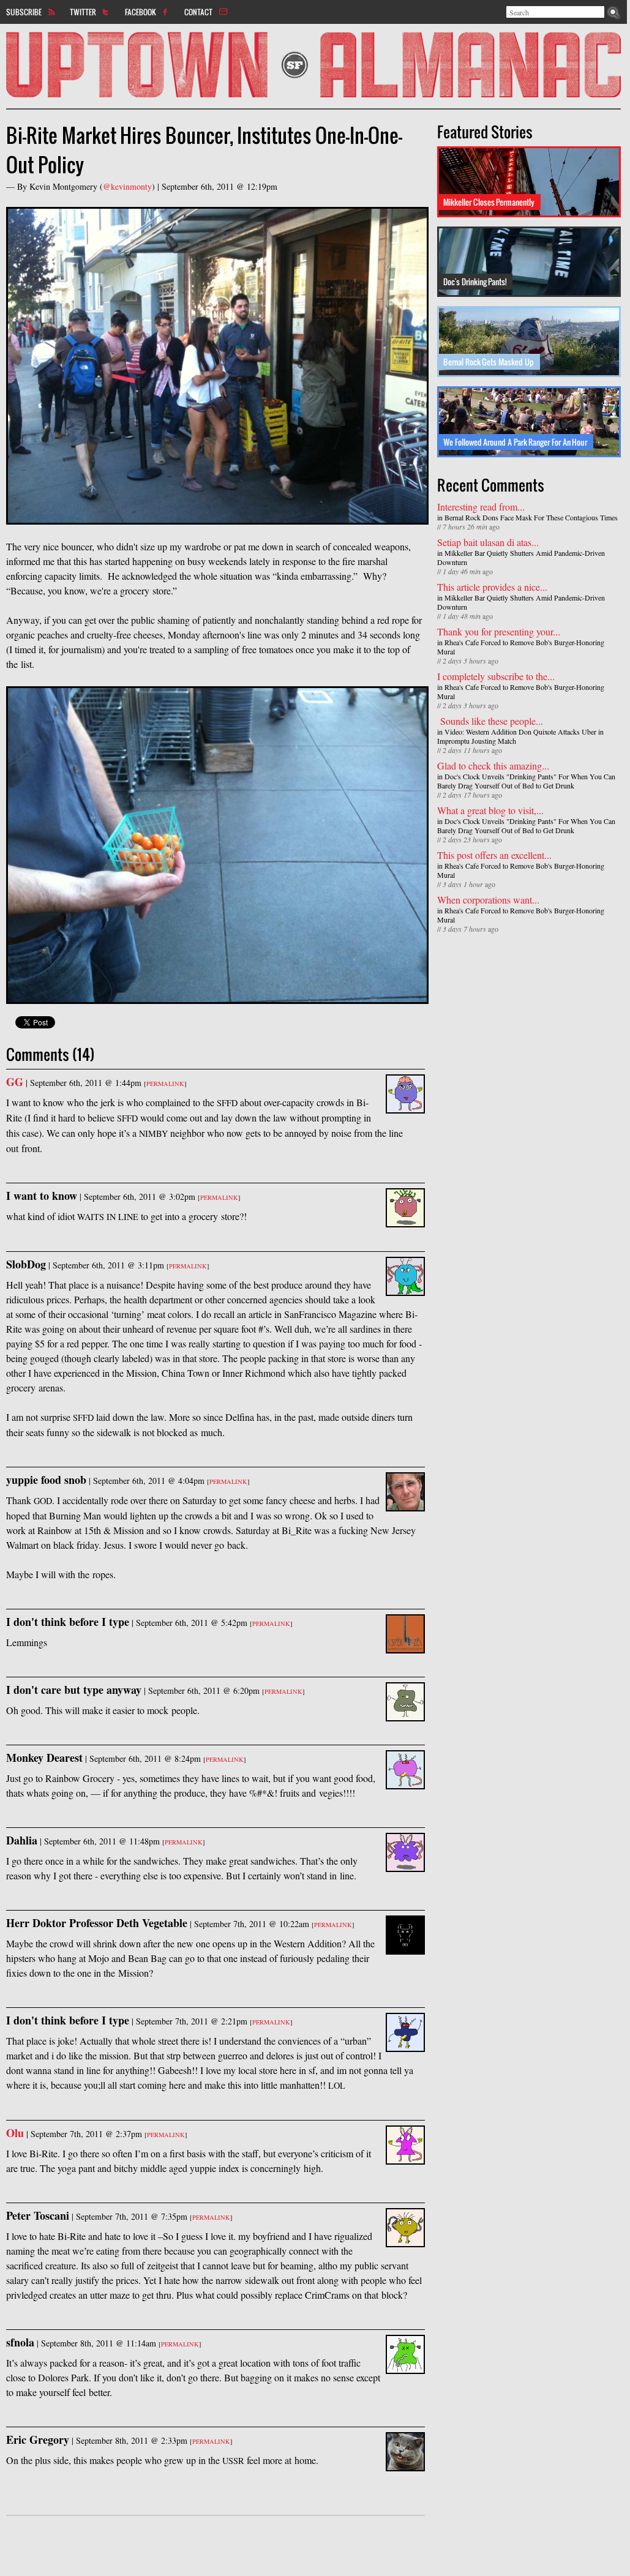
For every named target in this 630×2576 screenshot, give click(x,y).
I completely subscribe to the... (496, 676)
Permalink (165, 1084)
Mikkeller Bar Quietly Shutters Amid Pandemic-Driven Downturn (521, 557)
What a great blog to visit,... (490, 810)
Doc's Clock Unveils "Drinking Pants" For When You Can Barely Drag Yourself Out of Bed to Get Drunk (526, 781)
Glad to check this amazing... (493, 766)
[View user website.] (405, 1106)
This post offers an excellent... (494, 855)
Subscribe (24, 12)
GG (15, 1082)
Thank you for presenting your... (499, 631)
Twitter (83, 12)
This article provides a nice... (492, 587)
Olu (15, 2133)
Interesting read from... (481, 507)
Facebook (141, 12)
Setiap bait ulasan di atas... (488, 542)
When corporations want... (488, 900)
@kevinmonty (127, 186)
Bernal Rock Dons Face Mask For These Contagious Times (531, 517)
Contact (198, 12)
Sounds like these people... (490, 721)
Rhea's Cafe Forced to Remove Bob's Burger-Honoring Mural (521, 647)
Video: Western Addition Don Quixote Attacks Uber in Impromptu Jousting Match (520, 736)
